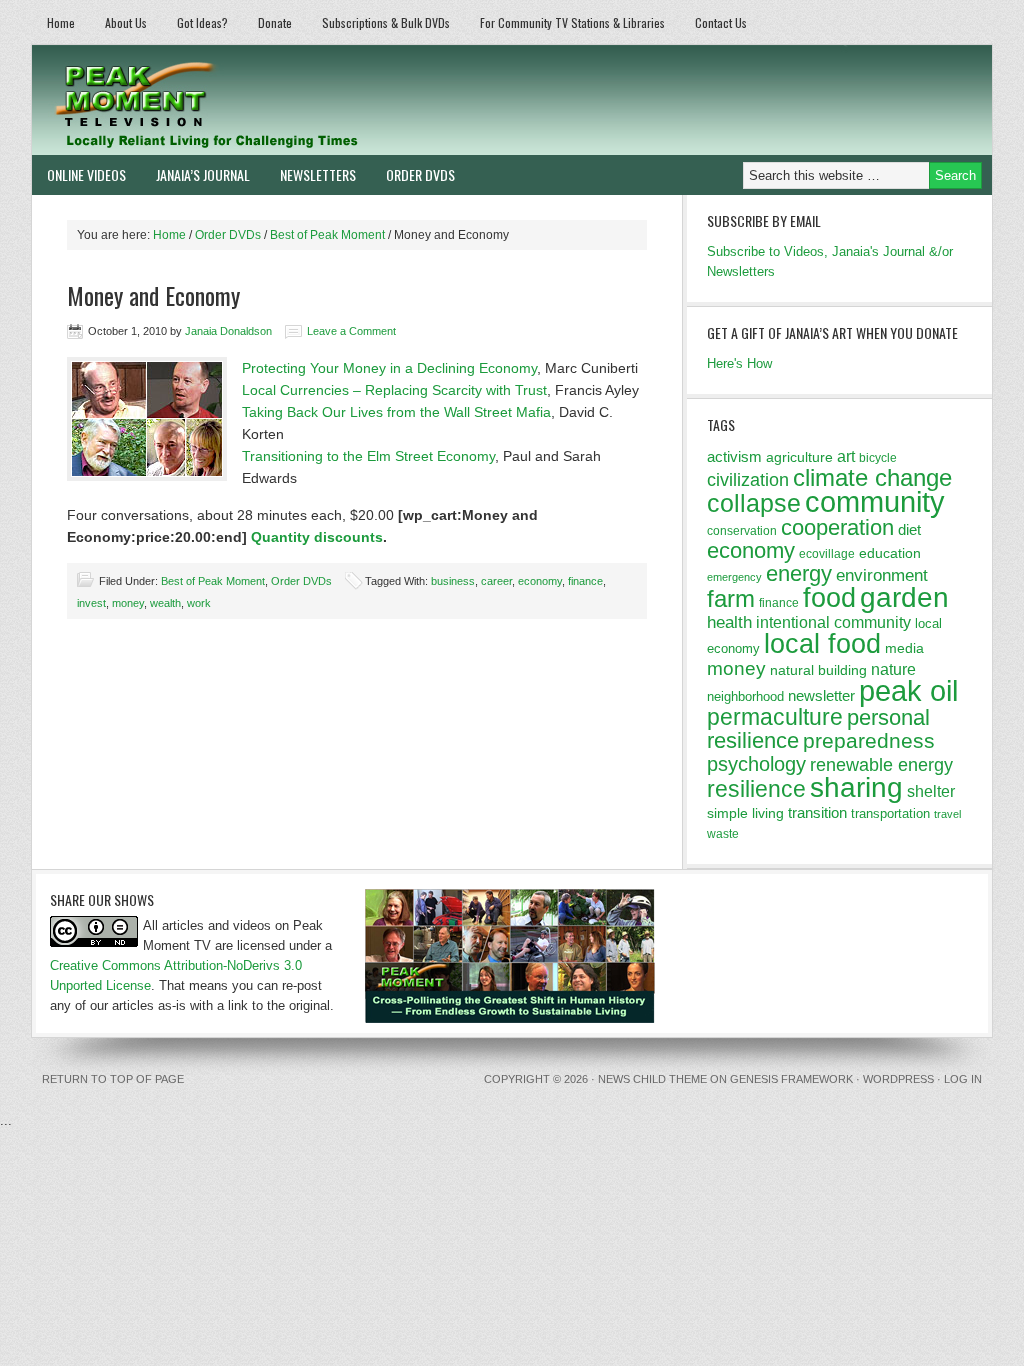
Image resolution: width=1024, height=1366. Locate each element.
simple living (745, 813)
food (829, 597)
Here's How (739, 363)
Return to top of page (113, 1079)
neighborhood (745, 696)
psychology (756, 764)
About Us (126, 22)
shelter (931, 791)
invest (91, 603)
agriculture (799, 457)
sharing (856, 787)
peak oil (908, 691)
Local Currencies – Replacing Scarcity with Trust (394, 390)
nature (893, 669)
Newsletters (318, 174)
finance (585, 581)
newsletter (821, 695)
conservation (742, 531)
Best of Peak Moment (213, 581)
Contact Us (721, 22)
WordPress (898, 1079)
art (846, 456)
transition (817, 812)
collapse (754, 503)
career (496, 581)
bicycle (878, 458)
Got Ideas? (202, 22)
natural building (818, 670)
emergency (734, 577)
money (128, 603)
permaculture (775, 717)
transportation (890, 813)
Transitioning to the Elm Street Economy (368, 456)
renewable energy (881, 765)
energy (799, 573)
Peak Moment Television (264, 100)
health (729, 622)
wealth (165, 603)
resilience (756, 789)
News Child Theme (652, 1079)
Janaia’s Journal (203, 174)
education (890, 553)
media (904, 648)
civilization (748, 480)
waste (723, 834)
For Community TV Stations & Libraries (572, 22)
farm (731, 599)
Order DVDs (420, 174)
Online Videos (86, 174)
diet (909, 529)
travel (947, 814)
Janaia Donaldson (228, 331)
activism (734, 456)
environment (882, 575)
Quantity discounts (317, 537)
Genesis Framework (791, 1079)
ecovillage (827, 554)
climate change (872, 477)
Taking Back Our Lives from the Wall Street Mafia (396, 412)
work (199, 603)
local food (822, 643)
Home (61, 22)
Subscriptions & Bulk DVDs (386, 22)
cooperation (837, 527)
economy (540, 581)
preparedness (869, 740)
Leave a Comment (351, 331)
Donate (275, 22)
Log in (963, 1079)
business (453, 581)
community (875, 501)
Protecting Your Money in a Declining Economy (389, 368)
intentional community (833, 622)
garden (904, 597)
